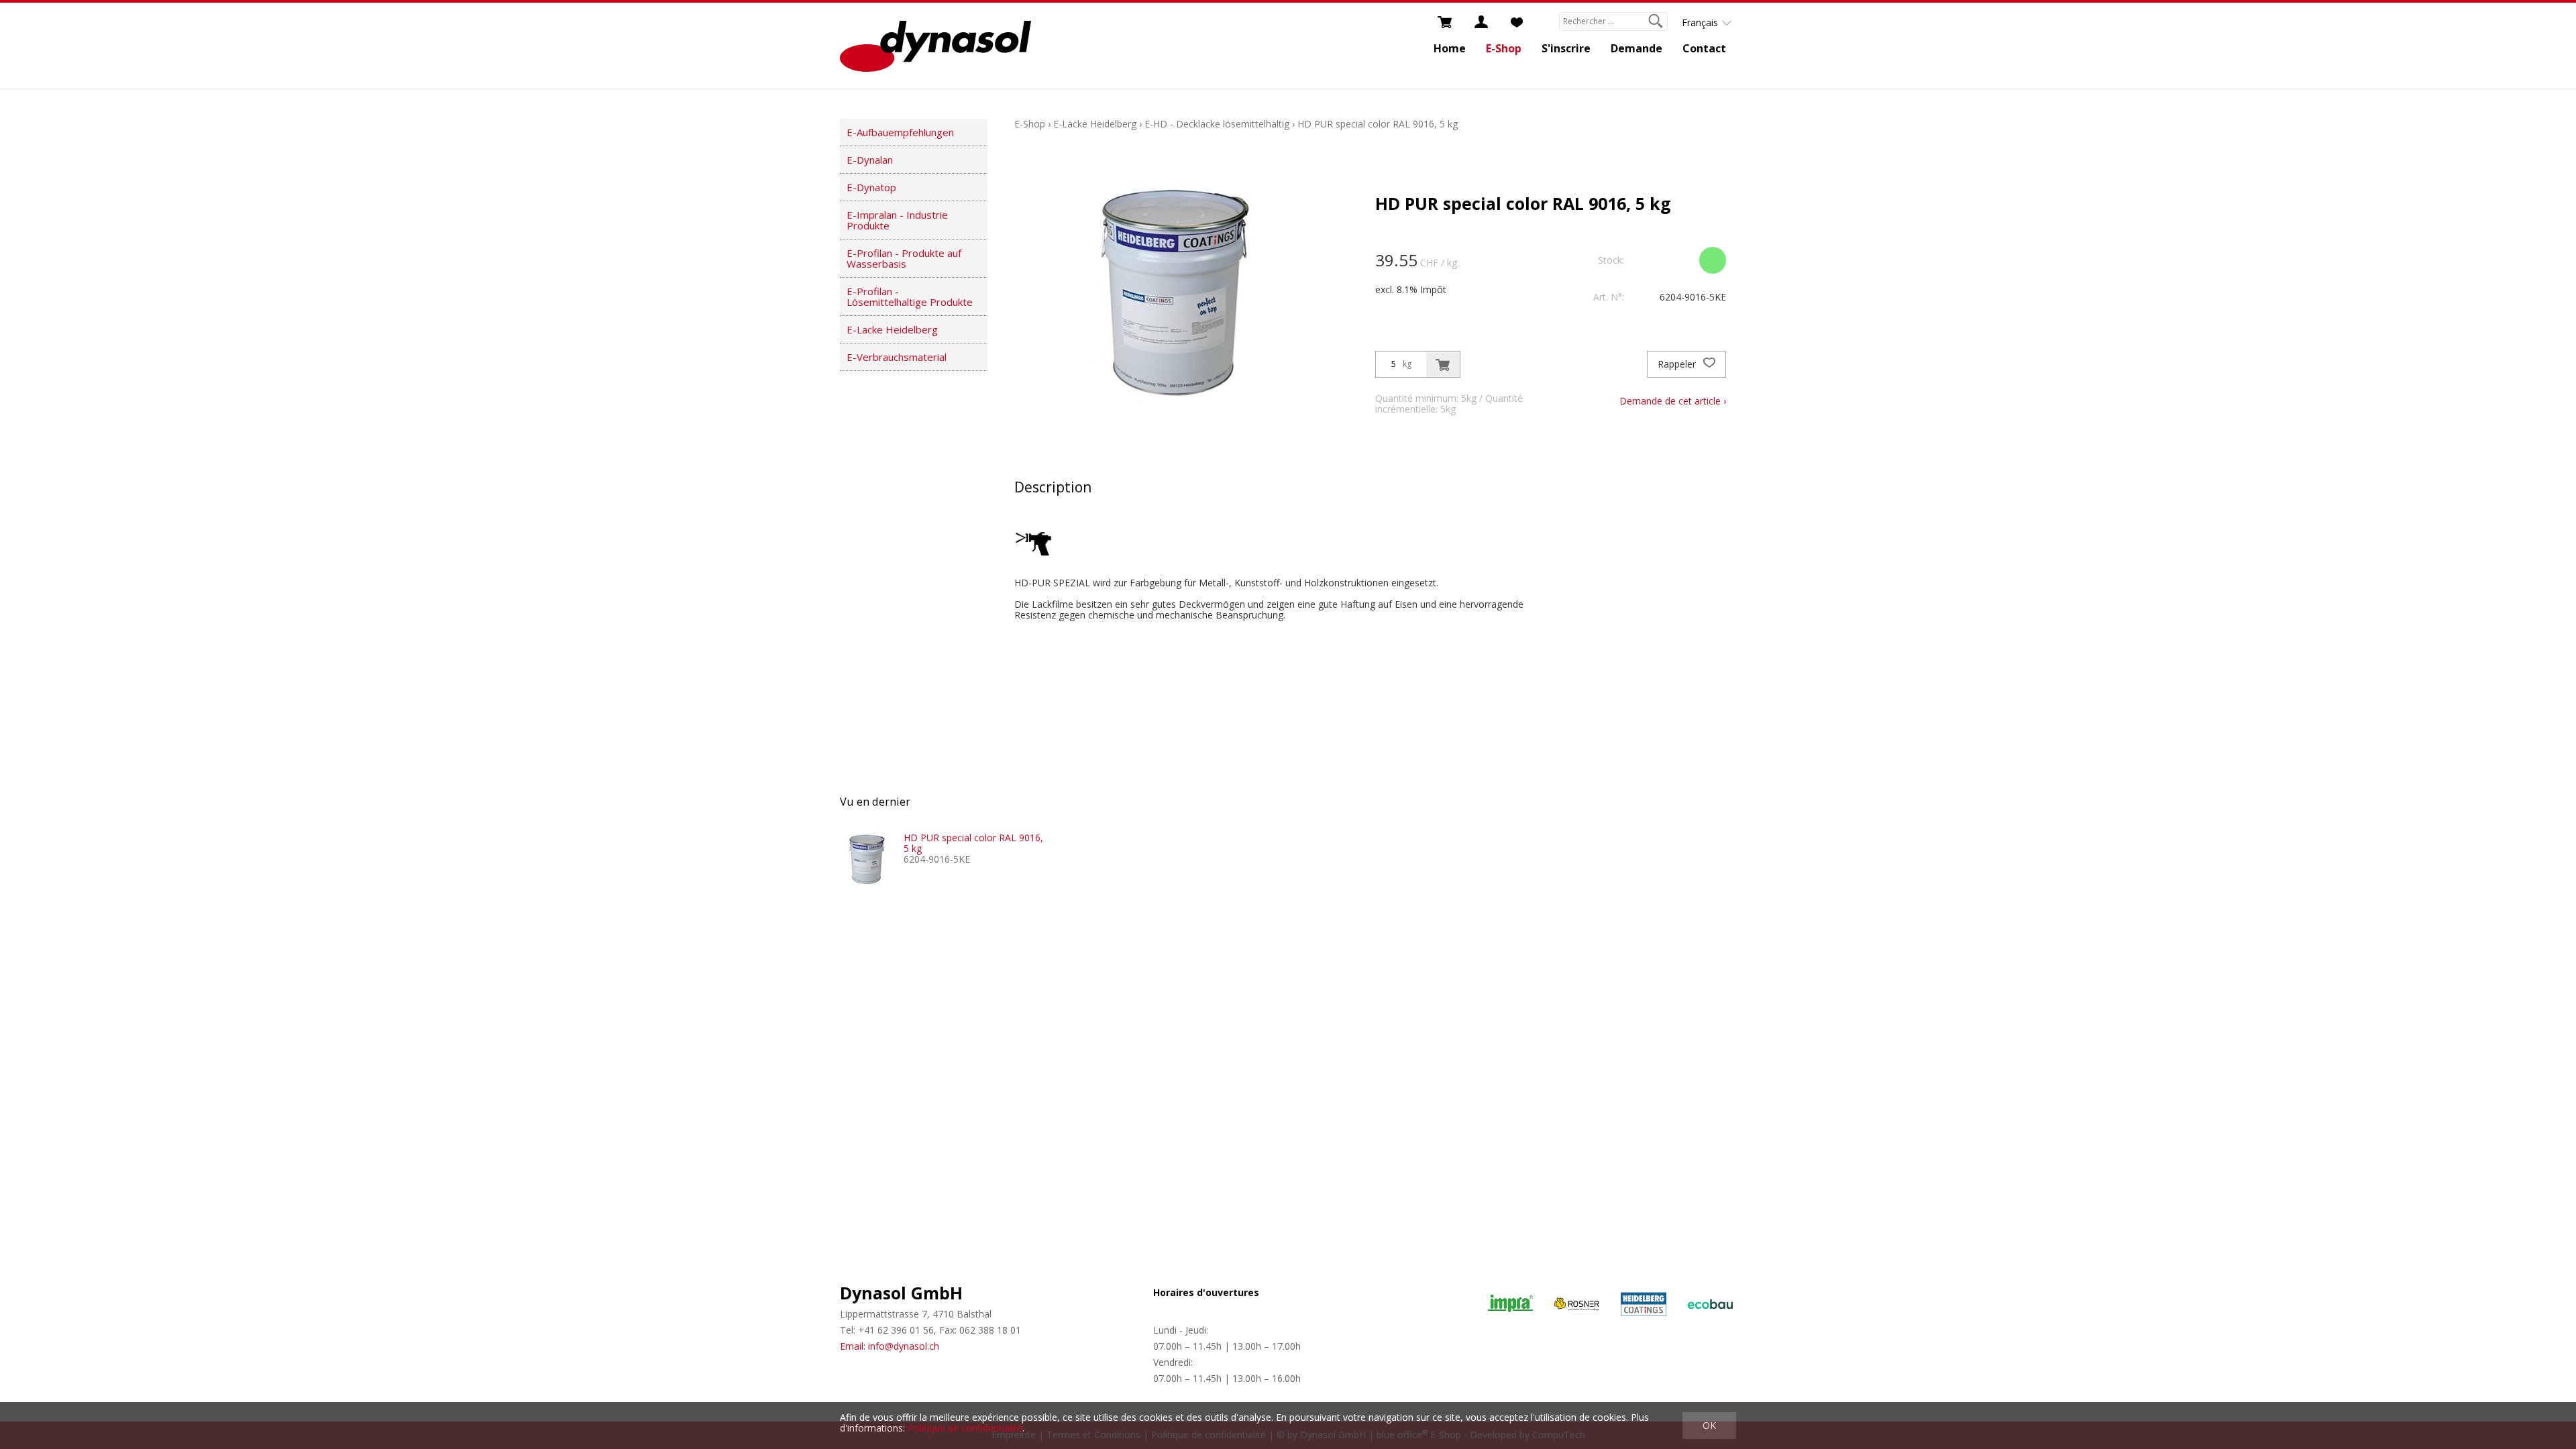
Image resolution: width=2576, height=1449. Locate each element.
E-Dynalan (870, 160)
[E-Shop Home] (935, 46)
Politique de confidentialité (965, 1428)
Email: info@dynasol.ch (890, 1346)
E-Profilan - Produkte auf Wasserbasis (904, 258)
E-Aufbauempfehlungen (900, 132)
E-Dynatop (871, 187)
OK (1709, 1425)
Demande (1636, 48)
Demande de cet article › (1673, 401)
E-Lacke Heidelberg (892, 329)
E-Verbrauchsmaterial (897, 357)
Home (1450, 48)
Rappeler (1678, 364)
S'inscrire (1566, 48)
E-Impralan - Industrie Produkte (897, 220)
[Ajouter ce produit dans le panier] (1443, 364)
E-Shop (1504, 48)
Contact (1704, 48)
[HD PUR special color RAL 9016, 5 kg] (867, 859)
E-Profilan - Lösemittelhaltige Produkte (910, 297)
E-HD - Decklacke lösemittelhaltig (1217, 124)
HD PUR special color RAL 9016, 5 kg (1378, 124)
